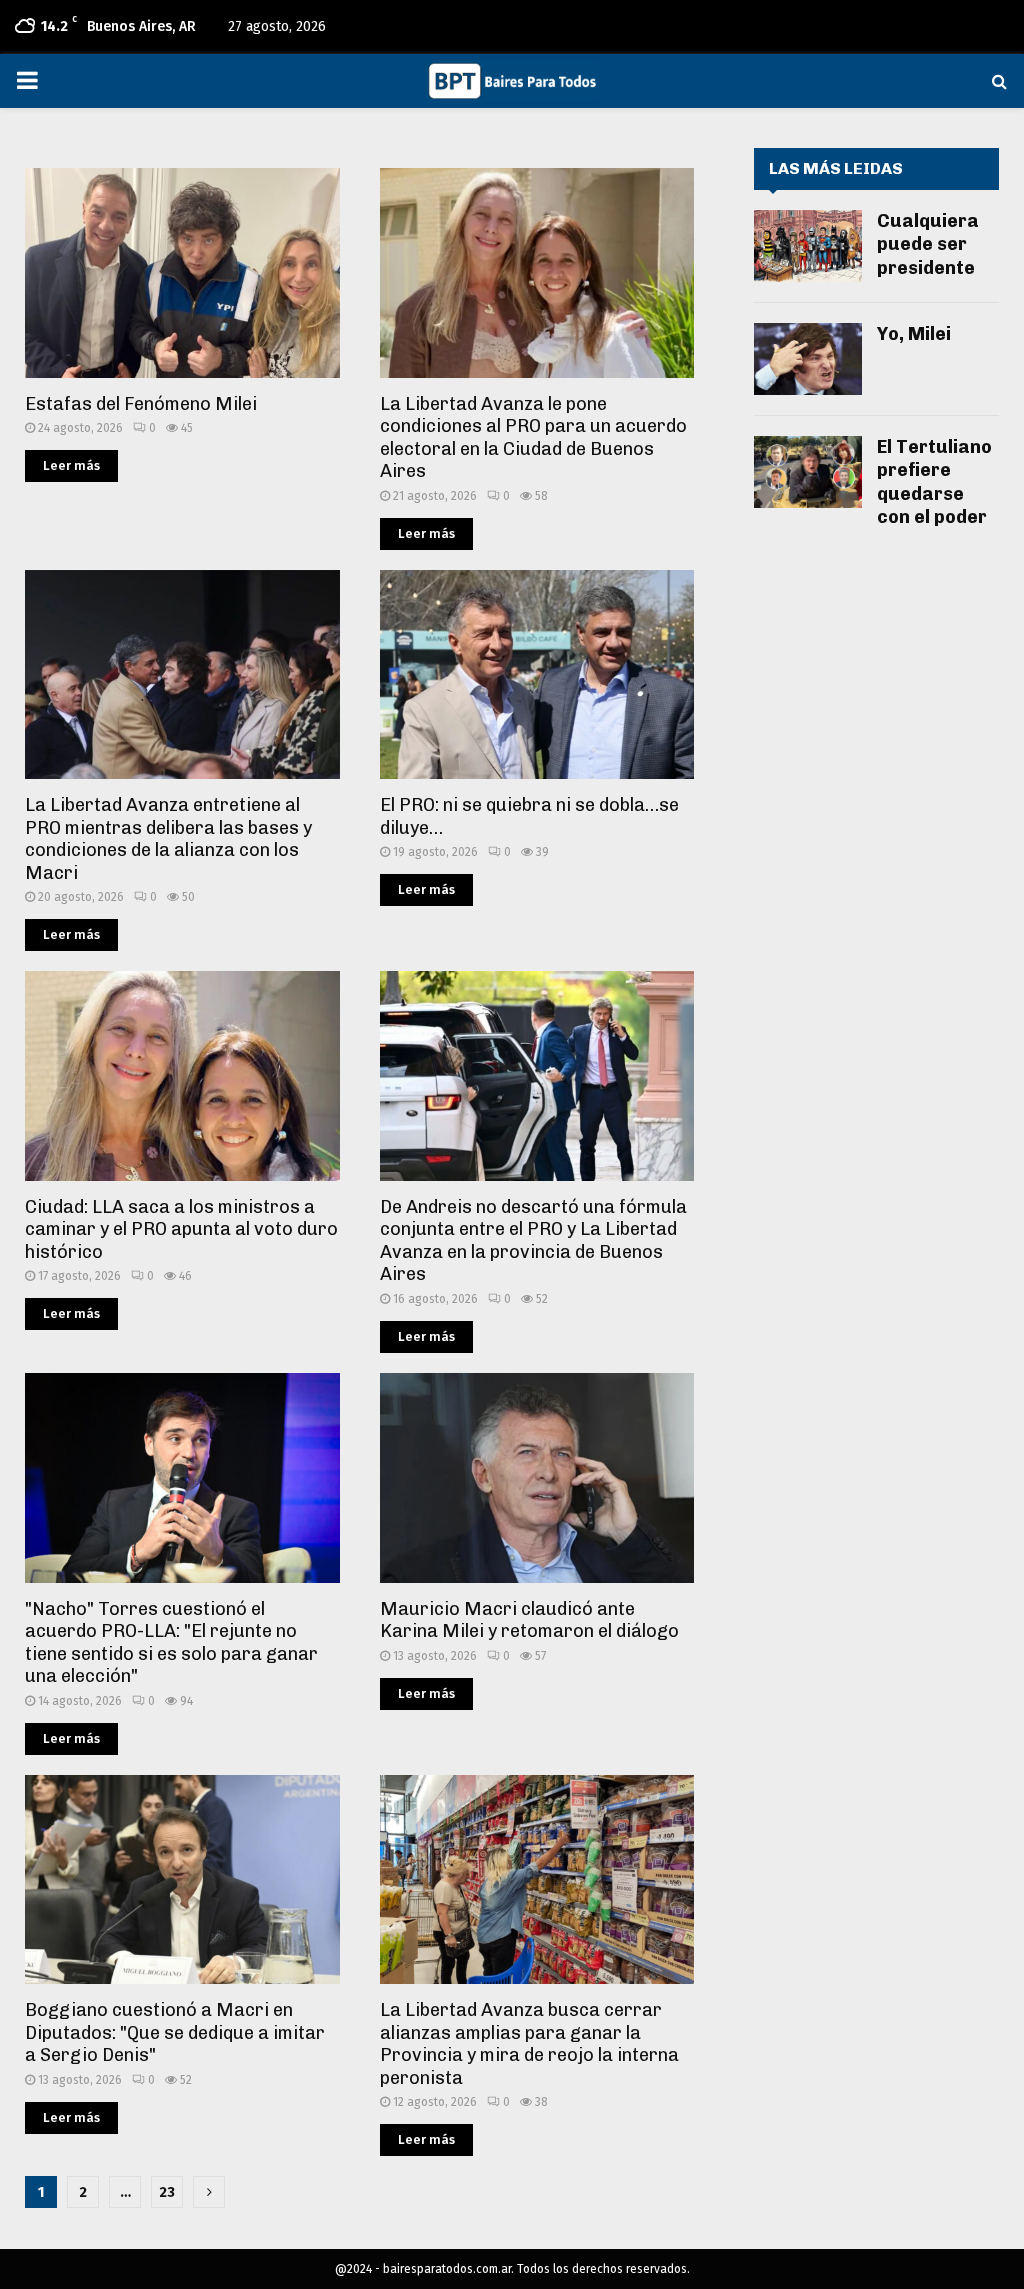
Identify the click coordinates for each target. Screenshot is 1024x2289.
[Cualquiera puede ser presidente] (808, 246)
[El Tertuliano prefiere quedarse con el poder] (808, 472)
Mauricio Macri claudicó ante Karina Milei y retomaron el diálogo (529, 1620)
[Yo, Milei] (808, 359)
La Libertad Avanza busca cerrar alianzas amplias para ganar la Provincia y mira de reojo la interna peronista (529, 2044)
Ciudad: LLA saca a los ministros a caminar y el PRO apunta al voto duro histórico (181, 1229)
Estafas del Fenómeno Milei (141, 404)
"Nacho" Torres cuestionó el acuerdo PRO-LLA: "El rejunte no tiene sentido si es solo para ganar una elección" (171, 1643)
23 (167, 2192)
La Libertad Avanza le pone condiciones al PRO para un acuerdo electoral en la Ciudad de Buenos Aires (533, 438)
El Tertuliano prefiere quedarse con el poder (934, 482)
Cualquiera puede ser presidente (928, 244)
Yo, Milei (914, 334)
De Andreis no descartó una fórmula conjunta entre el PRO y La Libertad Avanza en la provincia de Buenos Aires (533, 1241)
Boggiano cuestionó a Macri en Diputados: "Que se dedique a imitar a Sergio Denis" (175, 2032)
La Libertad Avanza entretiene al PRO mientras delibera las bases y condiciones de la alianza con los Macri (168, 839)
